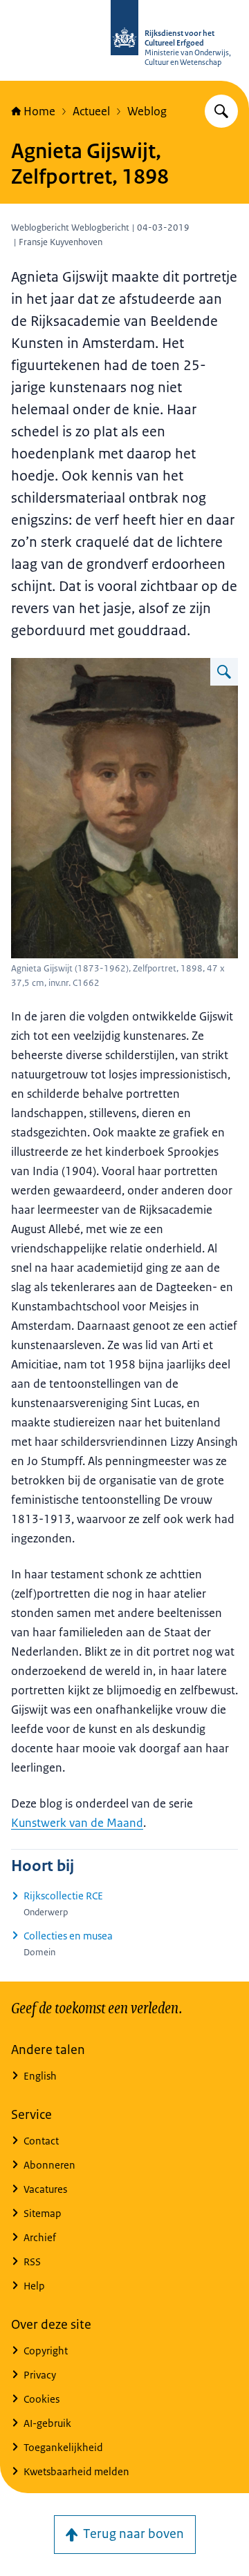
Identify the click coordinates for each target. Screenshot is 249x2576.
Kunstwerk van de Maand (77, 1823)
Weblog (147, 111)
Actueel (91, 111)
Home (39, 111)
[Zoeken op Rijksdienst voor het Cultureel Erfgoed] (221, 111)
